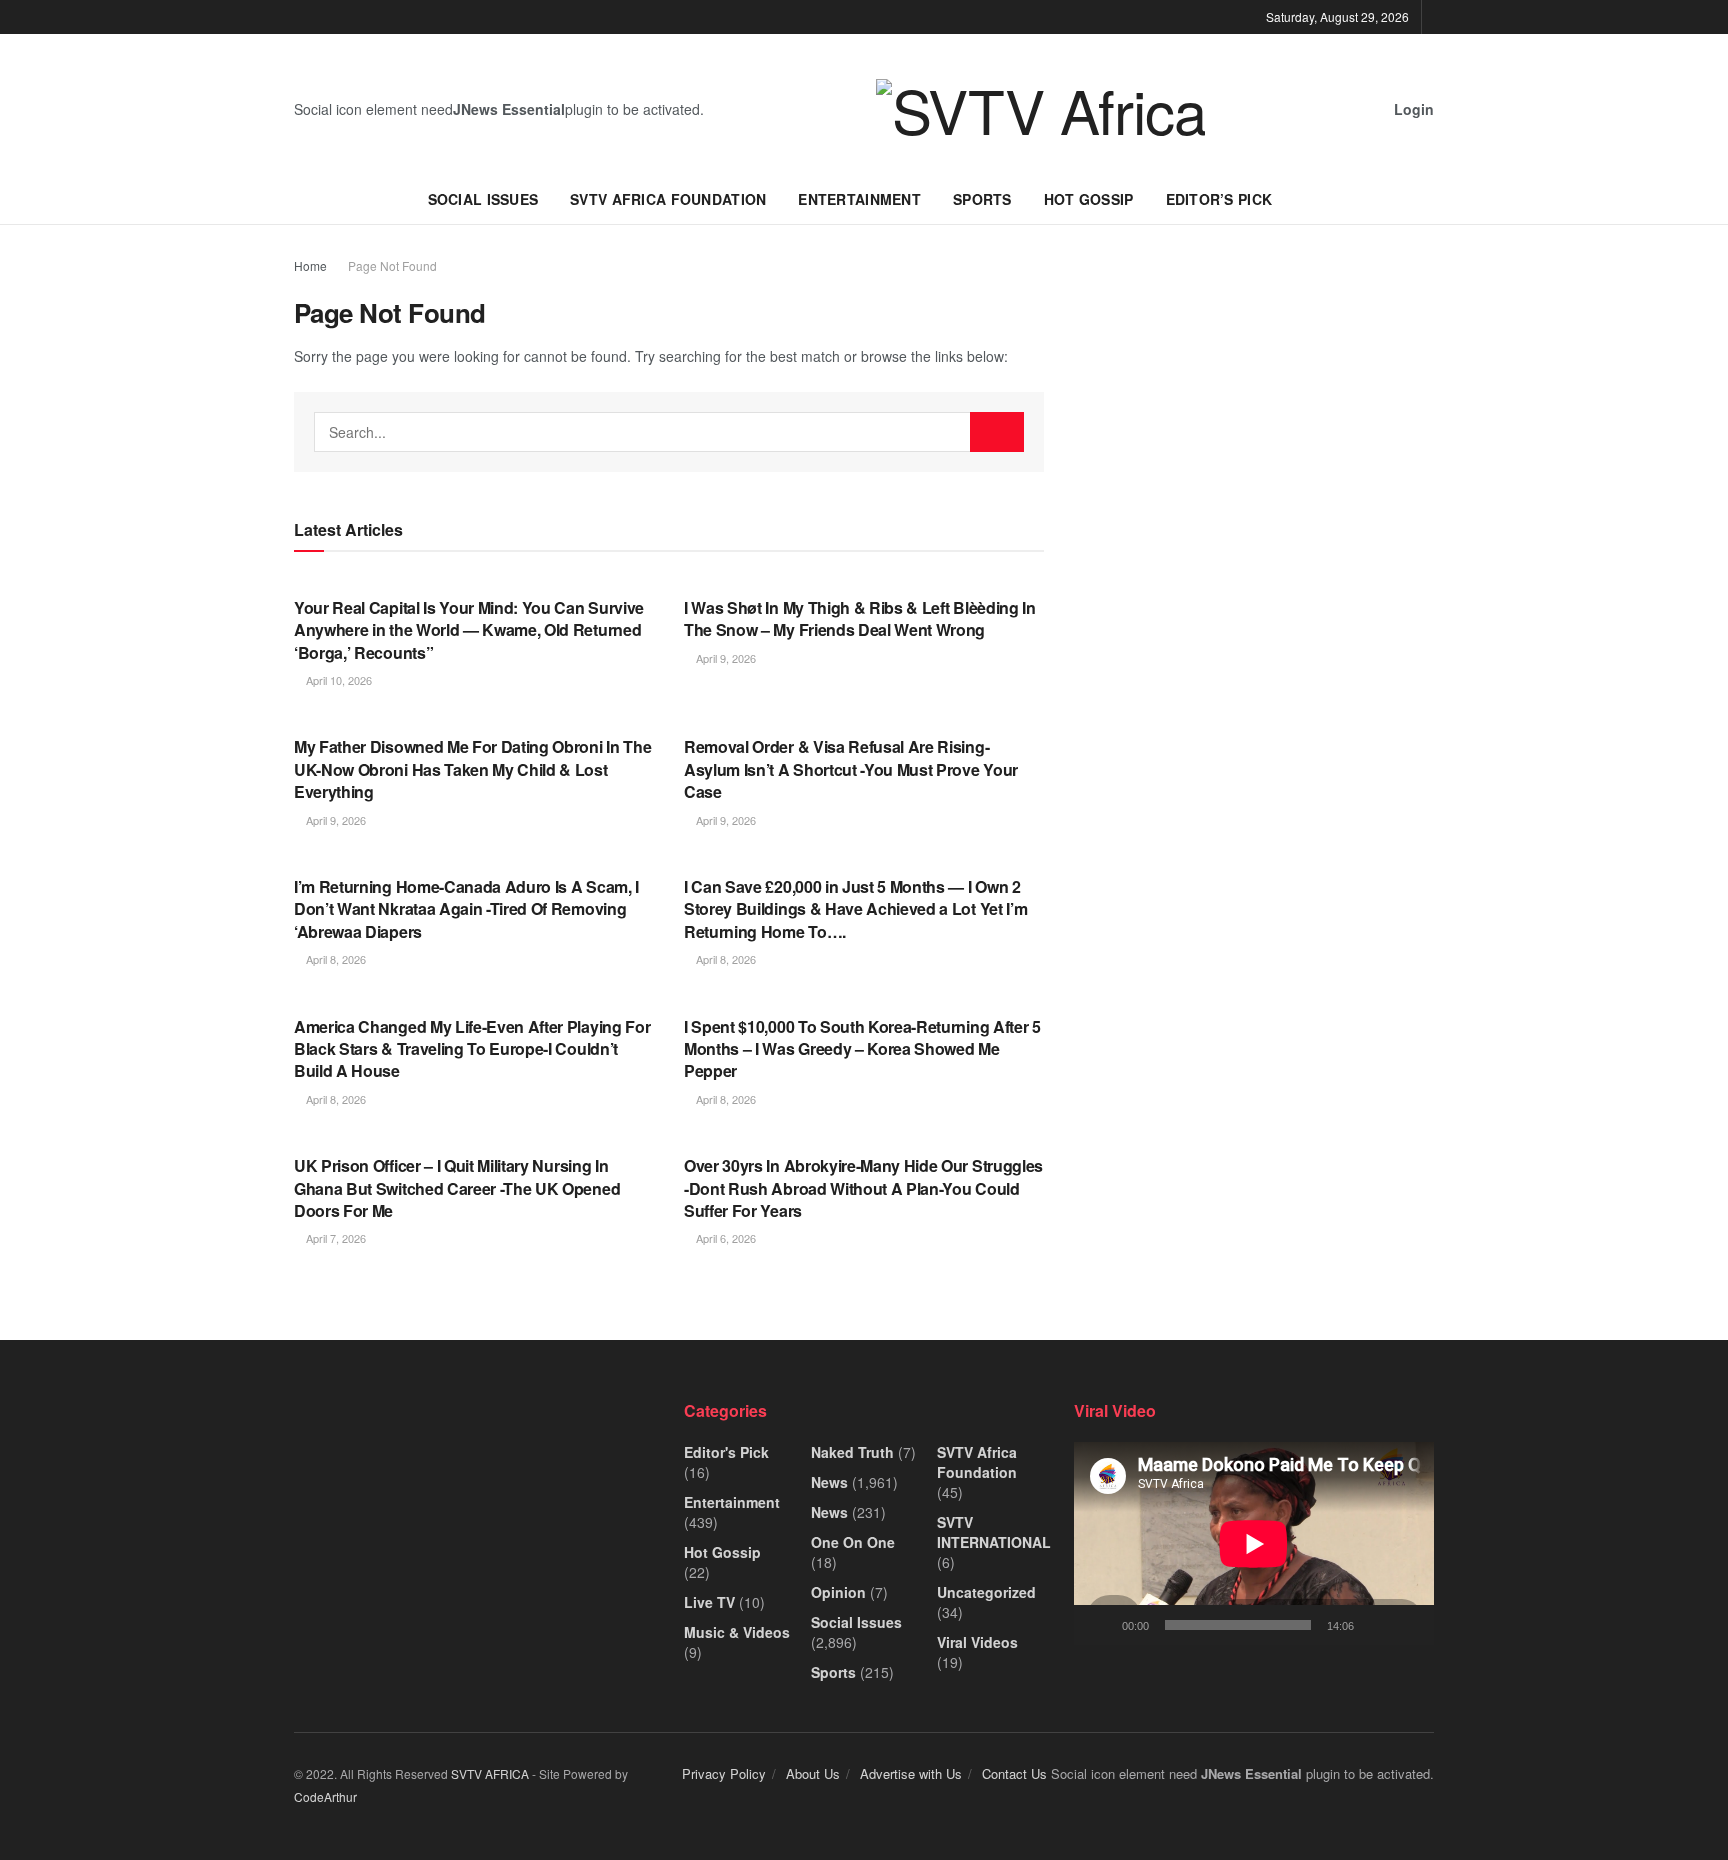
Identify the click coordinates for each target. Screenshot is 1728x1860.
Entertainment (859, 199)
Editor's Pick (726, 1452)
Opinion (838, 1592)
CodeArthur (325, 1796)
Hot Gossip (1089, 199)
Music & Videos (737, 1632)
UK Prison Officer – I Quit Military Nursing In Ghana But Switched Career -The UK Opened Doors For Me (457, 1188)
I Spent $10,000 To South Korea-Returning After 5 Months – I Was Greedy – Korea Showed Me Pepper (862, 1049)
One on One (853, 1542)
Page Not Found (392, 265)
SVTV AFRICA (490, 1773)
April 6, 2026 (724, 1238)
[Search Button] (997, 432)
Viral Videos (977, 1642)
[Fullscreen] (1408, 1625)
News (829, 1482)
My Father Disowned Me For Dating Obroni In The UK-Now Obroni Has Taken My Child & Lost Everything (472, 769)
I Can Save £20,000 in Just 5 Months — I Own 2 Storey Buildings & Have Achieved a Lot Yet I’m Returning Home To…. (855, 909)
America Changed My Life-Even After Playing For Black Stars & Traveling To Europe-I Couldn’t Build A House (472, 1049)
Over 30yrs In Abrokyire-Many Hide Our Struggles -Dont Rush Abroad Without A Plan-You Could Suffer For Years (863, 1188)
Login (1412, 109)
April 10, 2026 (337, 680)
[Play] (1100, 1625)
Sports (982, 199)
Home (310, 265)
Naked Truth (852, 1452)
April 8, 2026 (334, 959)
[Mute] (1373, 1625)
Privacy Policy (724, 1773)
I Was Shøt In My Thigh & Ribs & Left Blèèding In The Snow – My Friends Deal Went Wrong (860, 618)
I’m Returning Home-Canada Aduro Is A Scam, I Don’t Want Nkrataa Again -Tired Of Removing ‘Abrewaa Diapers (466, 909)
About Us (813, 1773)
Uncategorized (986, 1592)
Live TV (709, 1602)
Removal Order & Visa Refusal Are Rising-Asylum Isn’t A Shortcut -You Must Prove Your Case (851, 769)
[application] (1254, 1543)
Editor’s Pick (1219, 199)
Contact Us (1014, 1773)
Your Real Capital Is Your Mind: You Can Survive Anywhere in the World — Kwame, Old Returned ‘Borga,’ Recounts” (469, 630)
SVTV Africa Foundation (668, 199)
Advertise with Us (911, 1773)
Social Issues (483, 199)
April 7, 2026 (334, 1238)
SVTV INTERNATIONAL (994, 1532)
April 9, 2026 (724, 658)
